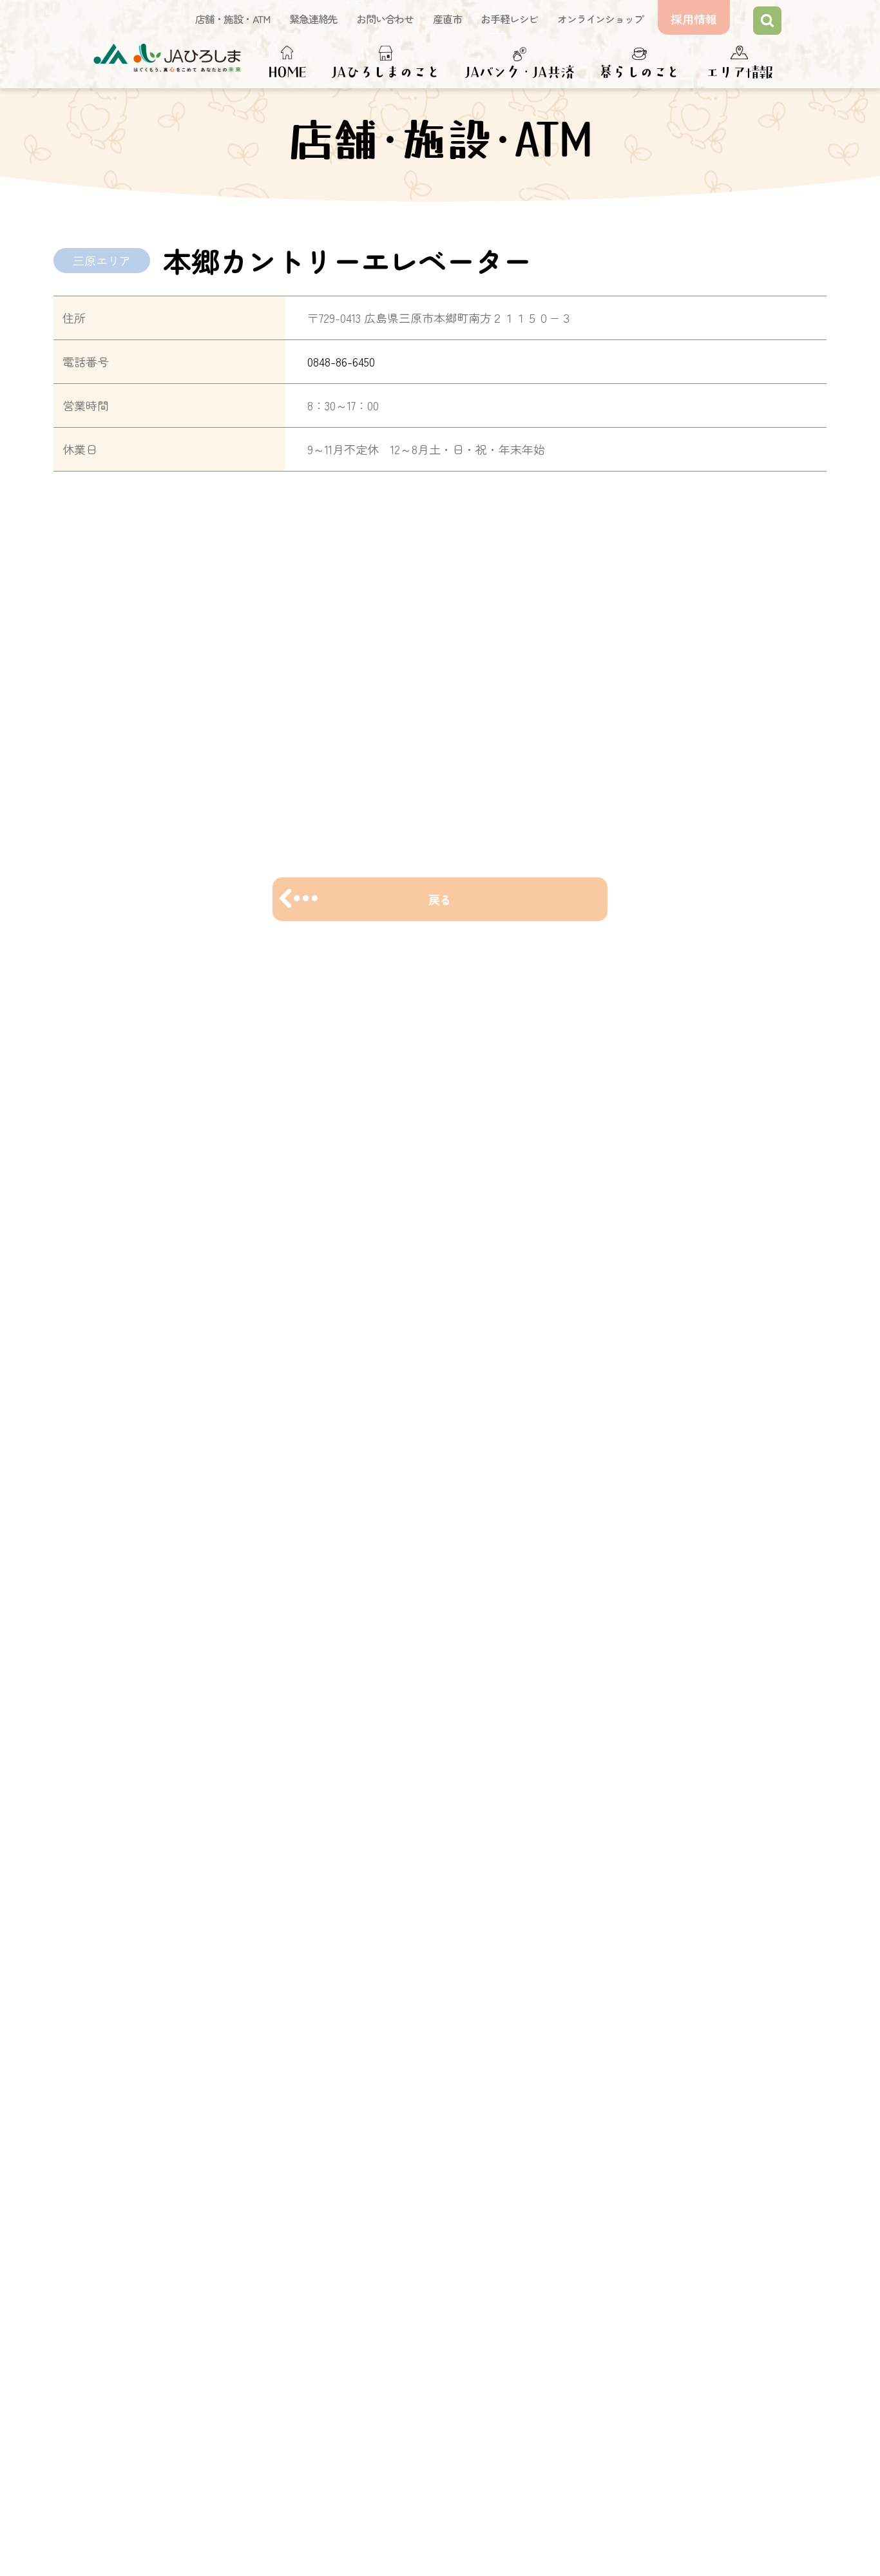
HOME (287, 72)
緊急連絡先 (313, 19)
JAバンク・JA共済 (519, 72)
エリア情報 (739, 72)
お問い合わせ (385, 19)
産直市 (447, 19)
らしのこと (646, 72)
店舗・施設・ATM (233, 19)
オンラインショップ (600, 19)
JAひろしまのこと (386, 72)
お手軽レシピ (509, 19)
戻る (440, 899)
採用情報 (694, 19)
